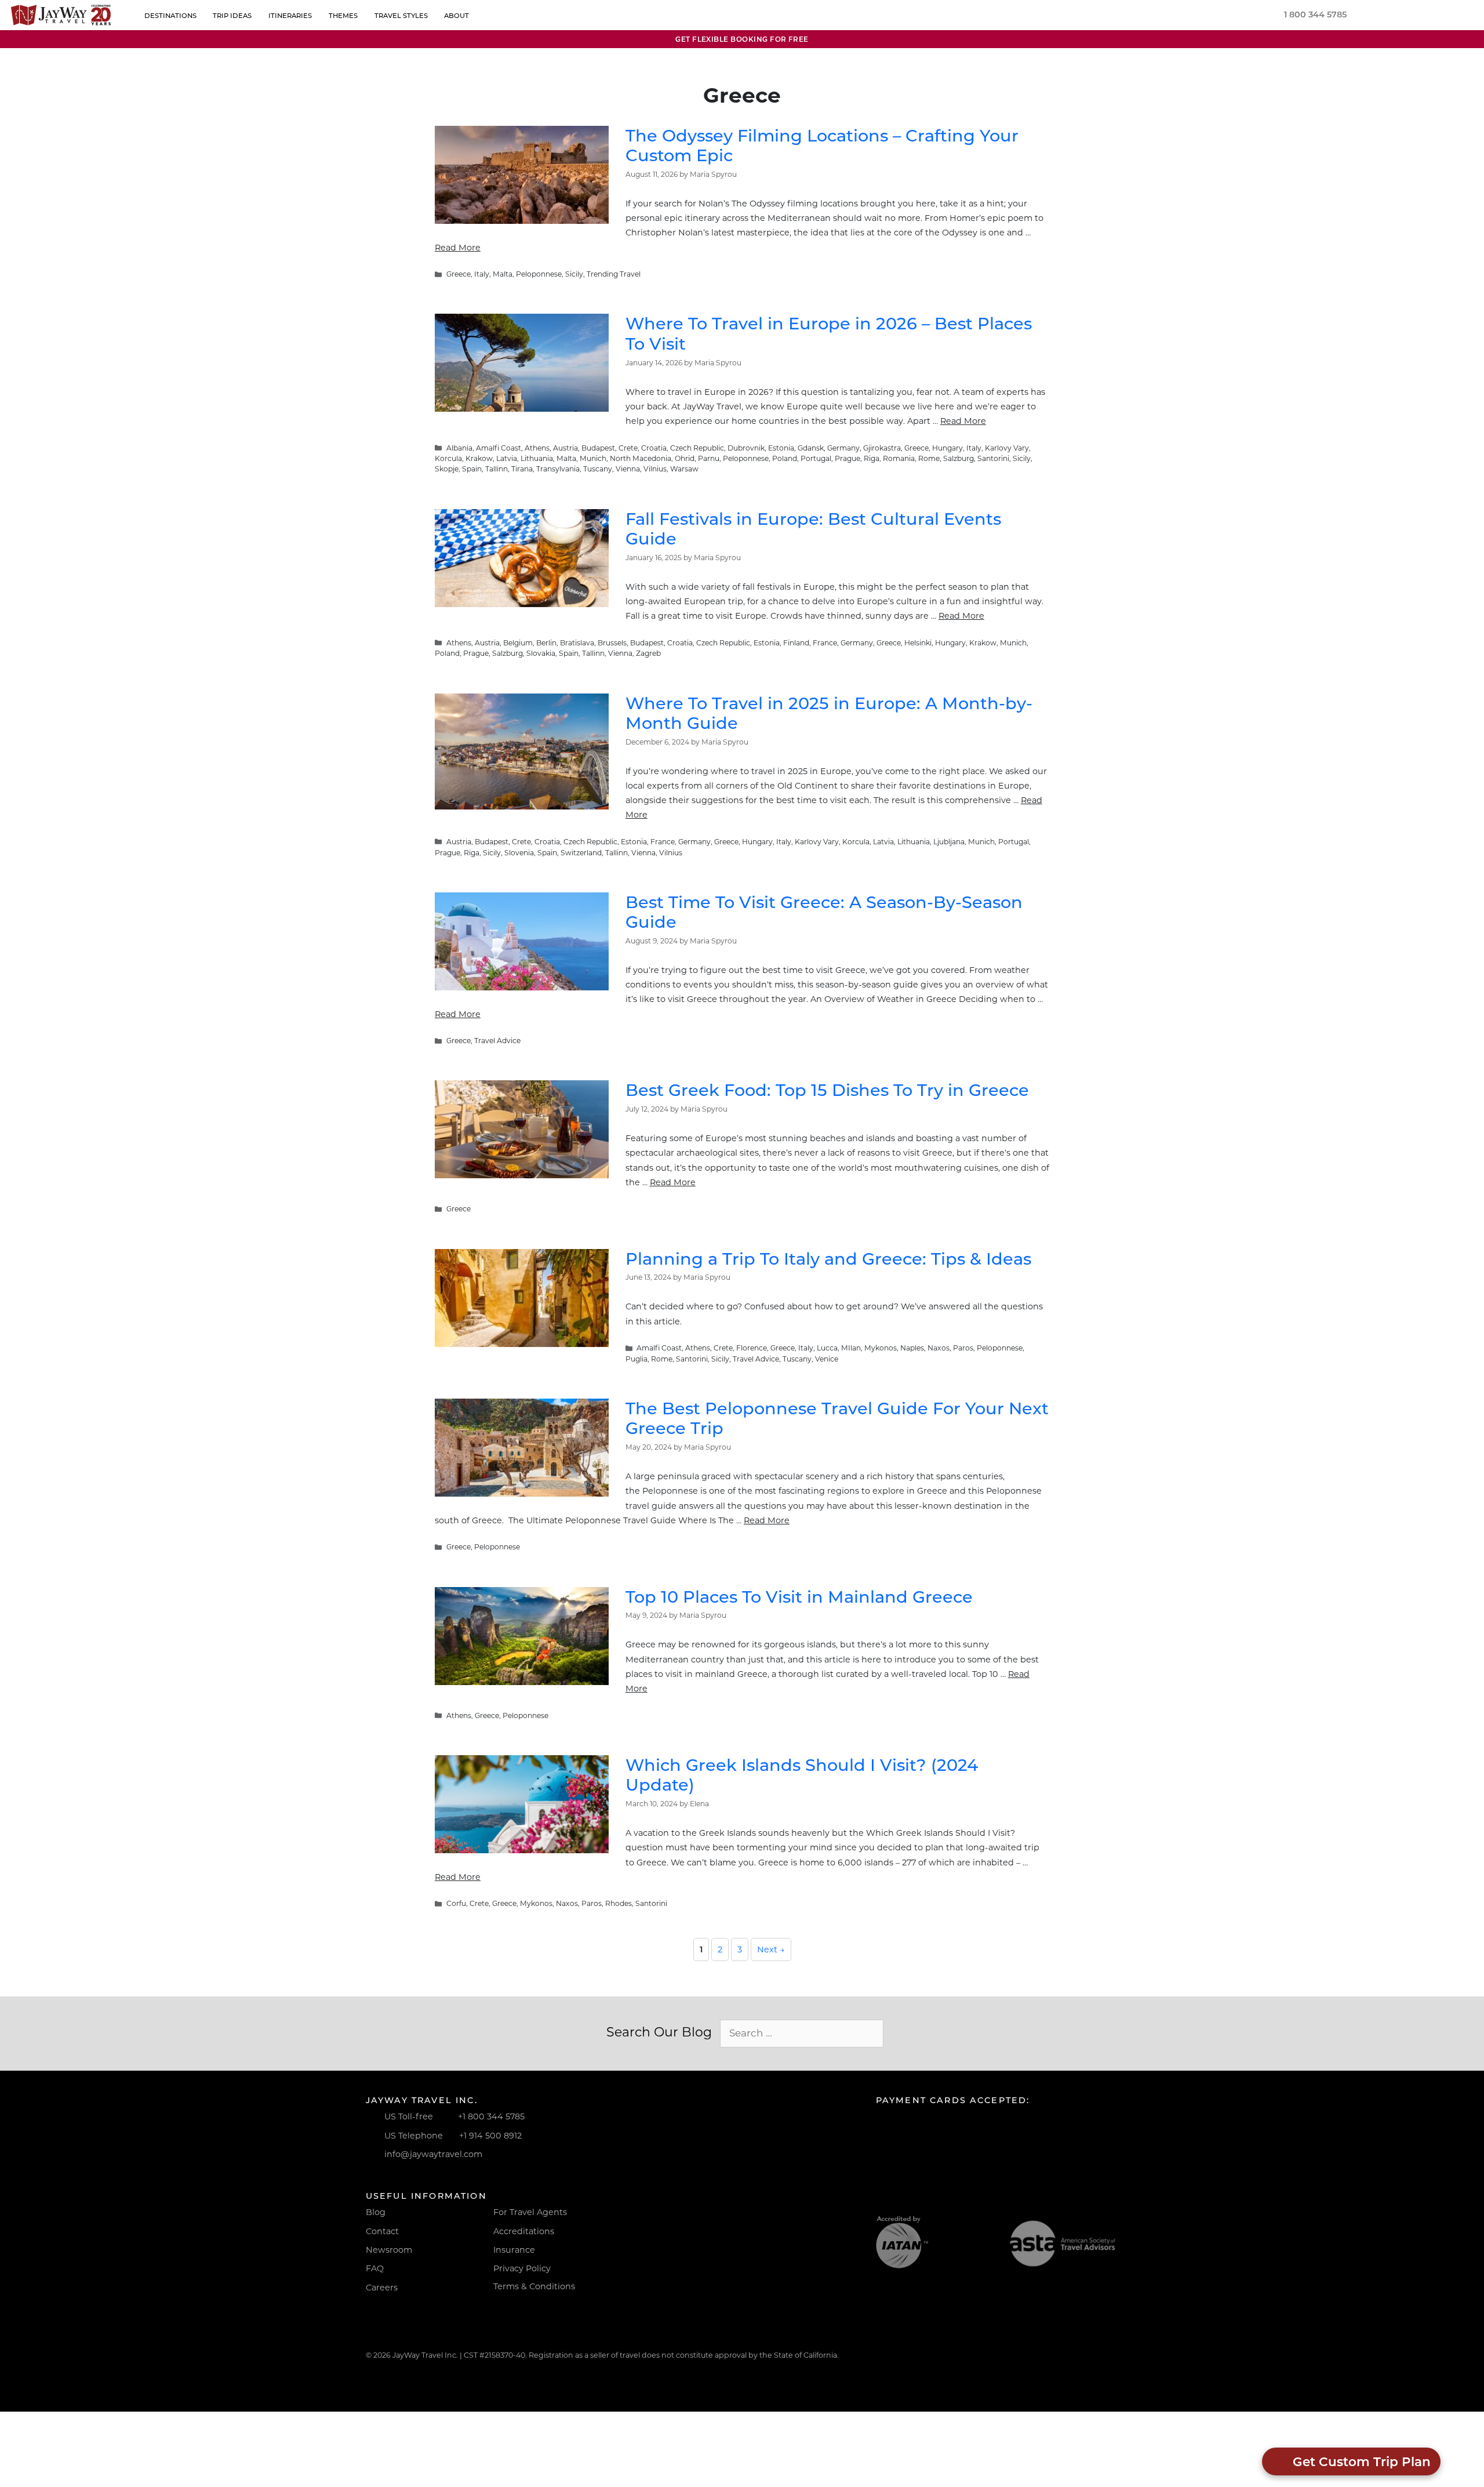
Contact (382, 2231)
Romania (899, 458)
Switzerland (581, 853)
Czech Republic (697, 448)
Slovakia (541, 653)
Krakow (479, 458)
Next (771, 1949)
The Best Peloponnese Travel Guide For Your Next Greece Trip (837, 1418)
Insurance (514, 2250)
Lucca (827, 1348)
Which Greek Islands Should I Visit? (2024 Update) (802, 1775)
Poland (785, 458)
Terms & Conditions (534, 2286)
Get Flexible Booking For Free (742, 39)
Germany (843, 448)
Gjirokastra (882, 448)
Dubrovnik (746, 448)
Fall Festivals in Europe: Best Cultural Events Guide (813, 529)
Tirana (522, 469)
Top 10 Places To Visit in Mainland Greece (799, 1597)
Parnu (709, 458)
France (825, 643)
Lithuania (537, 458)
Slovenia (519, 853)
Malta (503, 274)
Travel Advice (497, 1041)
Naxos (939, 1348)
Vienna (628, 469)
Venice (827, 1359)
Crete (628, 448)
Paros (963, 1348)
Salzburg (959, 458)
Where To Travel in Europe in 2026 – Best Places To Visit (829, 333)
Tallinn (497, 469)
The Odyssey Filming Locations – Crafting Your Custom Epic (822, 146)
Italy (482, 274)
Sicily (574, 274)
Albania (459, 448)
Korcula (448, 458)
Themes (343, 16)
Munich (593, 458)
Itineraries (291, 16)
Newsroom (389, 2250)
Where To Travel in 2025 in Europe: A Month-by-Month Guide (829, 713)
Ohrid (685, 458)
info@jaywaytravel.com (433, 2154)
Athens (537, 448)
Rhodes (619, 1903)
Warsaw (684, 469)
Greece (459, 274)
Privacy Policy (522, 2268)
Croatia (654, 448)
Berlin (546, 643)
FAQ (375, 2268)
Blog (376, 2212)
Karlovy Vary (1007, 448)
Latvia (507, 458)
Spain (472, 469)
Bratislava (577, 643)
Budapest (598, 448)
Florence (752, 1348)
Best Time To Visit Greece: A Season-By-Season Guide (824, 912)
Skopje (447, 469)
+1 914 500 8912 (490, 2136)
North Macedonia (641, 458)
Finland (796, 643)
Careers (382, 2288)
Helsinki (918, 643)
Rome (929, 458)
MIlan (851, 1348)
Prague (848, 458)
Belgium (518, 643)
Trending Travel (614, 274)
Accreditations (524, 2231)
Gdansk (811, 448)
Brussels (612, 643)
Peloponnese (539, 274)
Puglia (636, 1359)
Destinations (170, 16)
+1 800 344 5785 (491, 2116)
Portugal (816, 458)
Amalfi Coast (499, 448)
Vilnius (655, 469)
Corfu (456, 1903)
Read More (458, 248)
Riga (872, 458)
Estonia (781, 448)
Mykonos (881, 1348)
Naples (912, 1348)
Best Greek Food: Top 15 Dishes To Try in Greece (827, 1090)
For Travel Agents (530, 2212)
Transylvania (558, 469)
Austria (565, 448)
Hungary (947, 448)
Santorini (993, 458)
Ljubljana (949, 842)
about (457, 16)
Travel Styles (401, 16)
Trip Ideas (233, 16)
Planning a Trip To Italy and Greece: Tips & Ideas (828, 1259)
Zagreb (648, 653)
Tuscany (598, 469)
